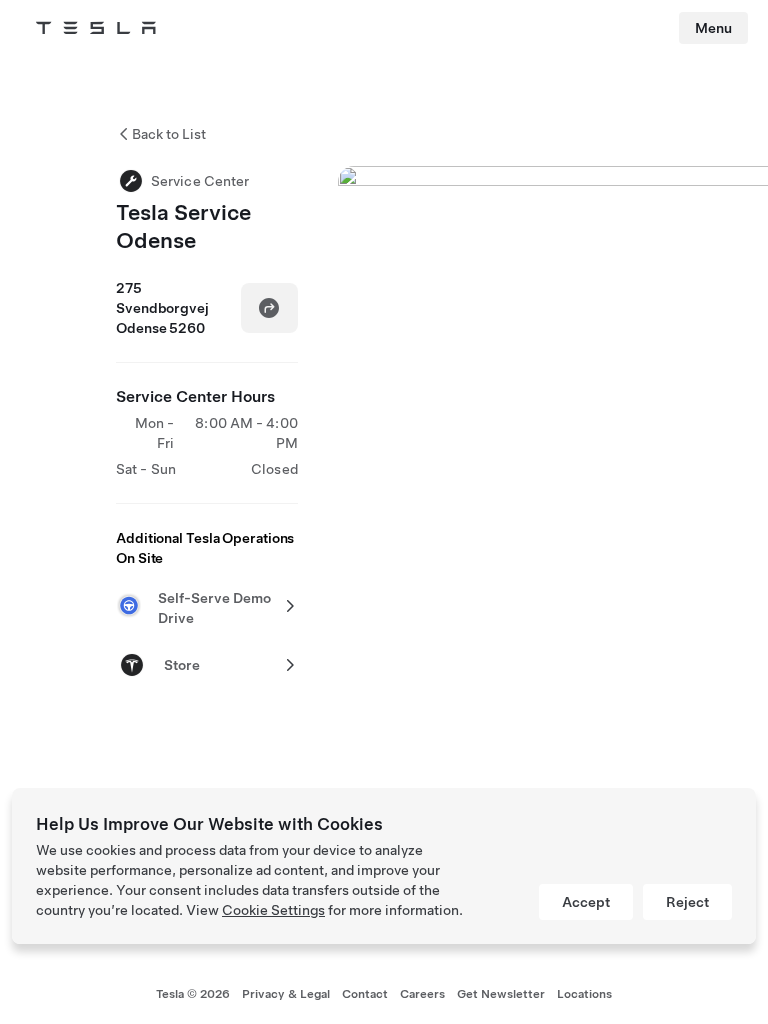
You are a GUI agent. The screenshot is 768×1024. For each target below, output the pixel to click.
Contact (365, 994)
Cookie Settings (273, 910)
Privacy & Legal (286, 994)
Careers (422, 994)
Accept (586, 902)
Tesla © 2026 (193, 994)
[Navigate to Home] (96, 28)
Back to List (169, 134)
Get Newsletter (501, 994)
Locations (584, 994)
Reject (687, 902)
